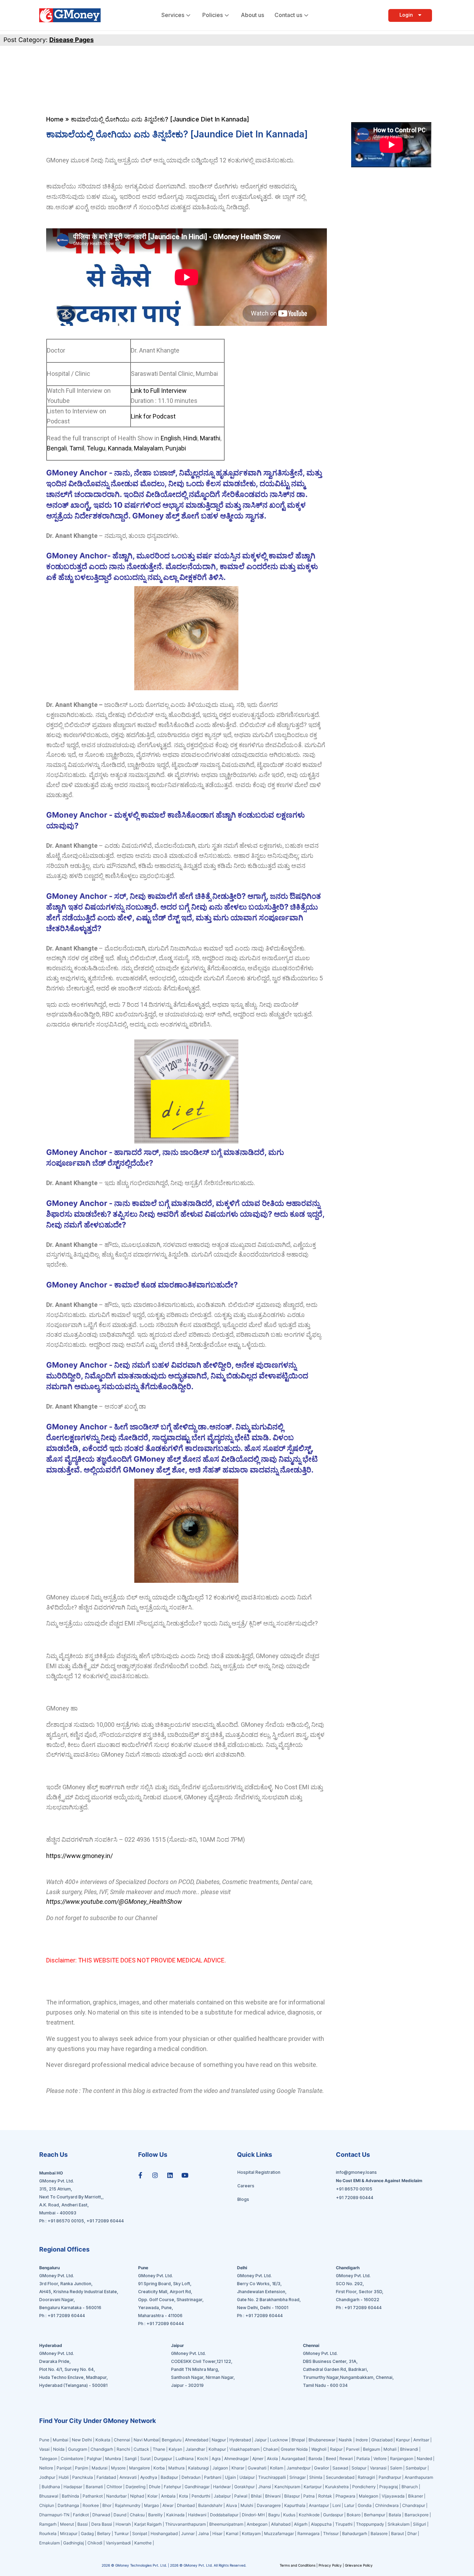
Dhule (155, 2487)
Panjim (82, 2468)
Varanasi (378, 2468)
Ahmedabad (197, 2440)
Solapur (359, 2468)
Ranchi (123, 2449)
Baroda (315, 2459)
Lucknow (279, 2440)
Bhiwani (273, 2496)
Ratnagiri (366, 2477)
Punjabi (175, 448)
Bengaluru (172, 2440)
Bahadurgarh (355, 2533)
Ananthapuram (419, 2477)
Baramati (94, 2487)
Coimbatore (72, 2459)
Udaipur (247, 2477)
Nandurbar (116, 2496)
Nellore (46, 2468)
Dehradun (191, 2477)
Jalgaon (220, 2468)
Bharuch (410, 2487)
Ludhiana (185, 2459)
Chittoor (115, 2487)
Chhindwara (387, 2505)
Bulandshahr (210, 2505)
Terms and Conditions (298, 2565)
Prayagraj (389, 2487)
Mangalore (139, 2468)
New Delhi (82, 2440)
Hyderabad (240, 2440)
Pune (45, 2440)
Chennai (122, 2440)
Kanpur (403, 2440)
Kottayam (251, 2533)
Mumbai (61, 2440)
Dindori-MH (253, 2515)
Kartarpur (313, 2487)
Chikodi (95, 2543)
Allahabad (281, 2524)
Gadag (87, 2533)
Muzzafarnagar (279, 2533)
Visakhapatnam (244, 2449)
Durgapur (163, 2459)
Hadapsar (73, 2487)
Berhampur (375, 2515)
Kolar (153, 2496)
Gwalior (321, 2468)
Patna (309, 2496)
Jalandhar (195, 2449)
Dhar (412, 2533)
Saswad (340, 2468)
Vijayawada (393, 2496)
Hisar (217, 2533)
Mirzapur (69, 2533)
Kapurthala (295, 2505)
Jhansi (265, 2487)
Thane (159, 2449)
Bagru (274, 2515)
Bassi (83, 2524)
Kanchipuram (287, 2487)
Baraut (397, 2533)
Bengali (57, 448)
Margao (151, 2505)
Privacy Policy (330, 2565)
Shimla (316, 2477)
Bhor (107, 2505)
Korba (159, 2468)
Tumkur (121, 2533)
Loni (337, 2505)
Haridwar (222, 2487)
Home (55, 119)
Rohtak (325, 2496)
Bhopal (298, 2440)
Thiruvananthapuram (185, 2524)
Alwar (168, 2505)
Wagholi (319, 2449)
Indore (362, 2440)
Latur (349, 2505)
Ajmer (258, 2459)
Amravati (128, 2477)
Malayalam (148, 448)
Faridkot (81, 2515)
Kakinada (175, 2515)
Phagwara (345, 2496)
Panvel (353, 2449)
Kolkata (103, 2440)
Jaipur (260, 2440)
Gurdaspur (333, 2515)
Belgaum (371, 2449)
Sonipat (140, 2533)
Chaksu (137, 2515)
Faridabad (106, 2477)
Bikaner (416, 2496)
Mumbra (113, 2459)
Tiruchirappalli (272, 2477)
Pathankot (93, 2496)
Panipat (64, 2468)
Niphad (137, 2496)
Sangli (131, 2459)
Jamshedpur (299, 2468)
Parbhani (213, 2477)
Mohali (390, 2449)
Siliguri (420, 2524)
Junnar (188, 2533)
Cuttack (141, 2449)
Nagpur (219, 2440)
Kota (184, 2496)
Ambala (168, 2496)
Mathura (176, 2468)
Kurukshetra (337, 2487)
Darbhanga (68, 2505)
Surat (145, 2459)
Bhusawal (49, 2496)
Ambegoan (257, 2524)
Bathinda (70, 2496)
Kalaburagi (198, 2468)
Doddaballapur (224, 2515)
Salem (396, 2468)
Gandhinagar (198, 2487)
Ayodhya (149, 2477)
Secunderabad (340, 2477)
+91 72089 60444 (105, 2221)
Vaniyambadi (118, 2543)
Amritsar (421, 2440)
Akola (272, 2459)
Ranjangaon (402, 2459)
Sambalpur (416, 2468)
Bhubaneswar (322, 2440)
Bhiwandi (409, 2449)
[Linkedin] (170, 2175)
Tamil (77, 448)
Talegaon (48, 2459)
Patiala (363, 2459)
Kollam (277, 2468)
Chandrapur (414, 2505)
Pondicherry (364, 2487)
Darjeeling (136, 2487)
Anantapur (319, 2505)
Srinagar (298, 2477)
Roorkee (91, 2505)
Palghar (94, 2459)
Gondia (365, 2505)
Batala (395, 2515)
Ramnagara (308, 2533)
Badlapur (169, 2477)
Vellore (380, 2459)
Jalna (204, 2533)
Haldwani (197, 2515)
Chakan (271, 2449)
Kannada (119, 448)
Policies (213, 15)
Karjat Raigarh (148, 2524)
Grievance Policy (359, 2565)
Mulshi (247, 2505)
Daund (120, 2515)
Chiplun (47, 2505)
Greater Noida (294, 2449)
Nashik (345, 2440)
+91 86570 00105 (66, 2221)
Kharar (238, 2468)
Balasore (379, 2533)
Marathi (209, 438)
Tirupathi (344, 2524)
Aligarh (301, 2524)
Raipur (336, 2449)
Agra (216, 2459)
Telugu (95, 448)
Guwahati (257, 2468)
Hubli (64, 2477)
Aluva (231, 2505)
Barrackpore (417, 2515)
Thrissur (331, 2533)
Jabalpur (222, 2496)
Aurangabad (293, 2459)
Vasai (44, 2449)
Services (173, 15)
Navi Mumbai (146, 2440)
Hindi (190, 438)
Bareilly (155, 2515)
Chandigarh (102, 2449)
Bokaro (354, 2515)
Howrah (123, 2524)
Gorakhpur (244, 2487)
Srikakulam (399, 2524)
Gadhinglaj (74, 2543)
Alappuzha (321, 2524)
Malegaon (369, 2496)
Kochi (203, 2459)
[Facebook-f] (140, 2175)
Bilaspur (292, 2496)
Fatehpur (172, 2487)
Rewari (346, 2459)
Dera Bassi (102, 2524)
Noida (59, 2449)
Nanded (424, 2459)
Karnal (232, 2533)
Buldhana (51, 2487)
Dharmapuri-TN (54, 2515)
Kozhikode (309, 2515)
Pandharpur (390, 2477)
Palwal (241, 2496)
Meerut (67, 2524)
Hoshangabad (164, 2533)
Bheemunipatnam (226, 2524)
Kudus (289, 2515)
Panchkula (83, 2477)
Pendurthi (201, 2496)
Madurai (100, 2468)
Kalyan (176, 2449)
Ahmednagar (236, 2459)
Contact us (288, 15)
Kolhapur (217, 2449)
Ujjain (230, 2477)
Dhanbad (186, 2505)
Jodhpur (47, 2477)
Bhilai (256, 2496)
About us (252, 15)
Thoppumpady (370, 2524)
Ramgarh (48, 2524)
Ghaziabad (382, 2440)
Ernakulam (49, 2543)
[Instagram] (155, 2175)
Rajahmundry (128, 2505)
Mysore (118, 2468)
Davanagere (269, 2505)
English (171, 438)
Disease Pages (71, 40)
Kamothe (143, 2543)
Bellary (104, 2533)
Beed (331, 2459)
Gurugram (78, 2449)
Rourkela (48, 2533)
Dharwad (101, 2515)
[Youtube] (185, 2175)
